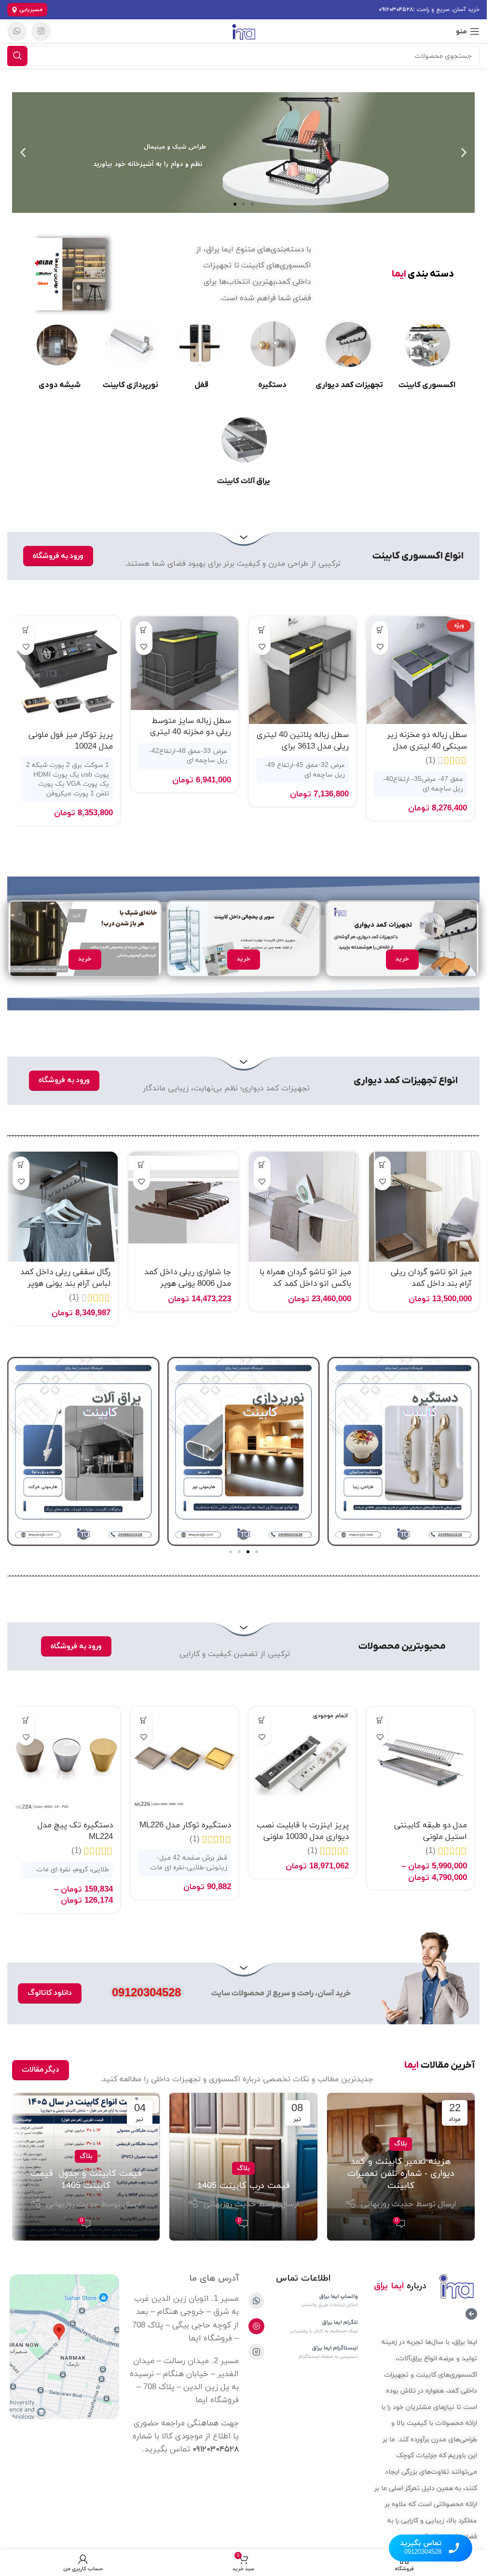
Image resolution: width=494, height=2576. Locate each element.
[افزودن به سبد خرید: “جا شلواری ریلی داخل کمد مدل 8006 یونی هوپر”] (142, 1165)
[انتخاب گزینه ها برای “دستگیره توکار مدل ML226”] (144, 1720)
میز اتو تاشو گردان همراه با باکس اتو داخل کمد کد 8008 (305, 1284)
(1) (431, 761)
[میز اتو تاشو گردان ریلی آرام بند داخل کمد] (424, 1207)
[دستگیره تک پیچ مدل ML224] (66, 1761)
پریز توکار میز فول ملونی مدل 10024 (71, 741)
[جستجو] (17, 56)
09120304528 (146, 1993)
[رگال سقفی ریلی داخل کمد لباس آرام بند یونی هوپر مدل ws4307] (63, 1207)
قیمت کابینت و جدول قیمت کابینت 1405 (86, 2180)
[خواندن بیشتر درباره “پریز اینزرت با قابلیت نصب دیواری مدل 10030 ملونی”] (262, 1720)
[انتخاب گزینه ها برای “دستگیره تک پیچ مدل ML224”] (26, 1720)
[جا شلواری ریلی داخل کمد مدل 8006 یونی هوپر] (183, 1207)
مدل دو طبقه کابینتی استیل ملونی (431, 1831)
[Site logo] (243, 31)
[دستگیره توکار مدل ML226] (185, 1761)
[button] (464, 153)
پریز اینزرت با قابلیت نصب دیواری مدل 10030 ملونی (303, 1831)
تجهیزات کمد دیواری (349, 385)
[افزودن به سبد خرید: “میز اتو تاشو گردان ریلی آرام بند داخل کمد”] (382, 1165)
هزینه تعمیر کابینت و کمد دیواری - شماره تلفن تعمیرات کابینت (401, 2174)
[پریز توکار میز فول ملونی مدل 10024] (66, 670)
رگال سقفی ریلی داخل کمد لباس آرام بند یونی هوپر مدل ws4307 (65, 1284)
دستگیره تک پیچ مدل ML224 (75, 1831)
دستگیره (272, 385)
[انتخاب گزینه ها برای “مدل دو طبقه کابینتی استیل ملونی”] (380, 1720)
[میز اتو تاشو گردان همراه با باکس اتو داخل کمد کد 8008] (304, 1207)
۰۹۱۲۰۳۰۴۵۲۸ (396, 10)
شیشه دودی (60, 385)
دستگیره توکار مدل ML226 (185, 1825)
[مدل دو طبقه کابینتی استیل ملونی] (420, 1761)
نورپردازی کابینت (130, 385)
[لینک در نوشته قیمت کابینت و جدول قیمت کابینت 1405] (86, 2167)
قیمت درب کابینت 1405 (244, 2186)
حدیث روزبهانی (387, 2204)
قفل (201, 385)
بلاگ (401, 2144)
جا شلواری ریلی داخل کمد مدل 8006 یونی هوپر (188, 1278)
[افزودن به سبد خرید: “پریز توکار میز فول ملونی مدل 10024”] (26, 630)
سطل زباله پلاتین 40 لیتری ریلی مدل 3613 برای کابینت (303, 747)
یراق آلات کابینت (244, 481)
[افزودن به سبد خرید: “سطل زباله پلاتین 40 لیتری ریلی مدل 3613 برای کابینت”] (262, 630)
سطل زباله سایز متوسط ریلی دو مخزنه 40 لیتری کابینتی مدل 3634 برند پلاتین (191, 738)
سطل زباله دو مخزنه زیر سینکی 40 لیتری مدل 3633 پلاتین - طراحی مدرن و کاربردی (422, 752)
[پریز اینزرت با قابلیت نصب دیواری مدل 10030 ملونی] (303, 1761)
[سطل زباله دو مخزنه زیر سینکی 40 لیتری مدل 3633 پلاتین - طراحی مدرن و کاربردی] (420, 670)
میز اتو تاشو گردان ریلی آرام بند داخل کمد (431, 1278)
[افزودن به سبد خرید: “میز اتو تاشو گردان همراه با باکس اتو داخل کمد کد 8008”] (262, 1165)
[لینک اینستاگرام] (41, 31)
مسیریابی (31, 10)
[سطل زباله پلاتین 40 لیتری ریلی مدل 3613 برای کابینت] (303, 670)
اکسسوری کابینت (427, 385)
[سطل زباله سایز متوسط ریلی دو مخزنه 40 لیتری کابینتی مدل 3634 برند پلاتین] (185, 663)
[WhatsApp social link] (17, 31)
